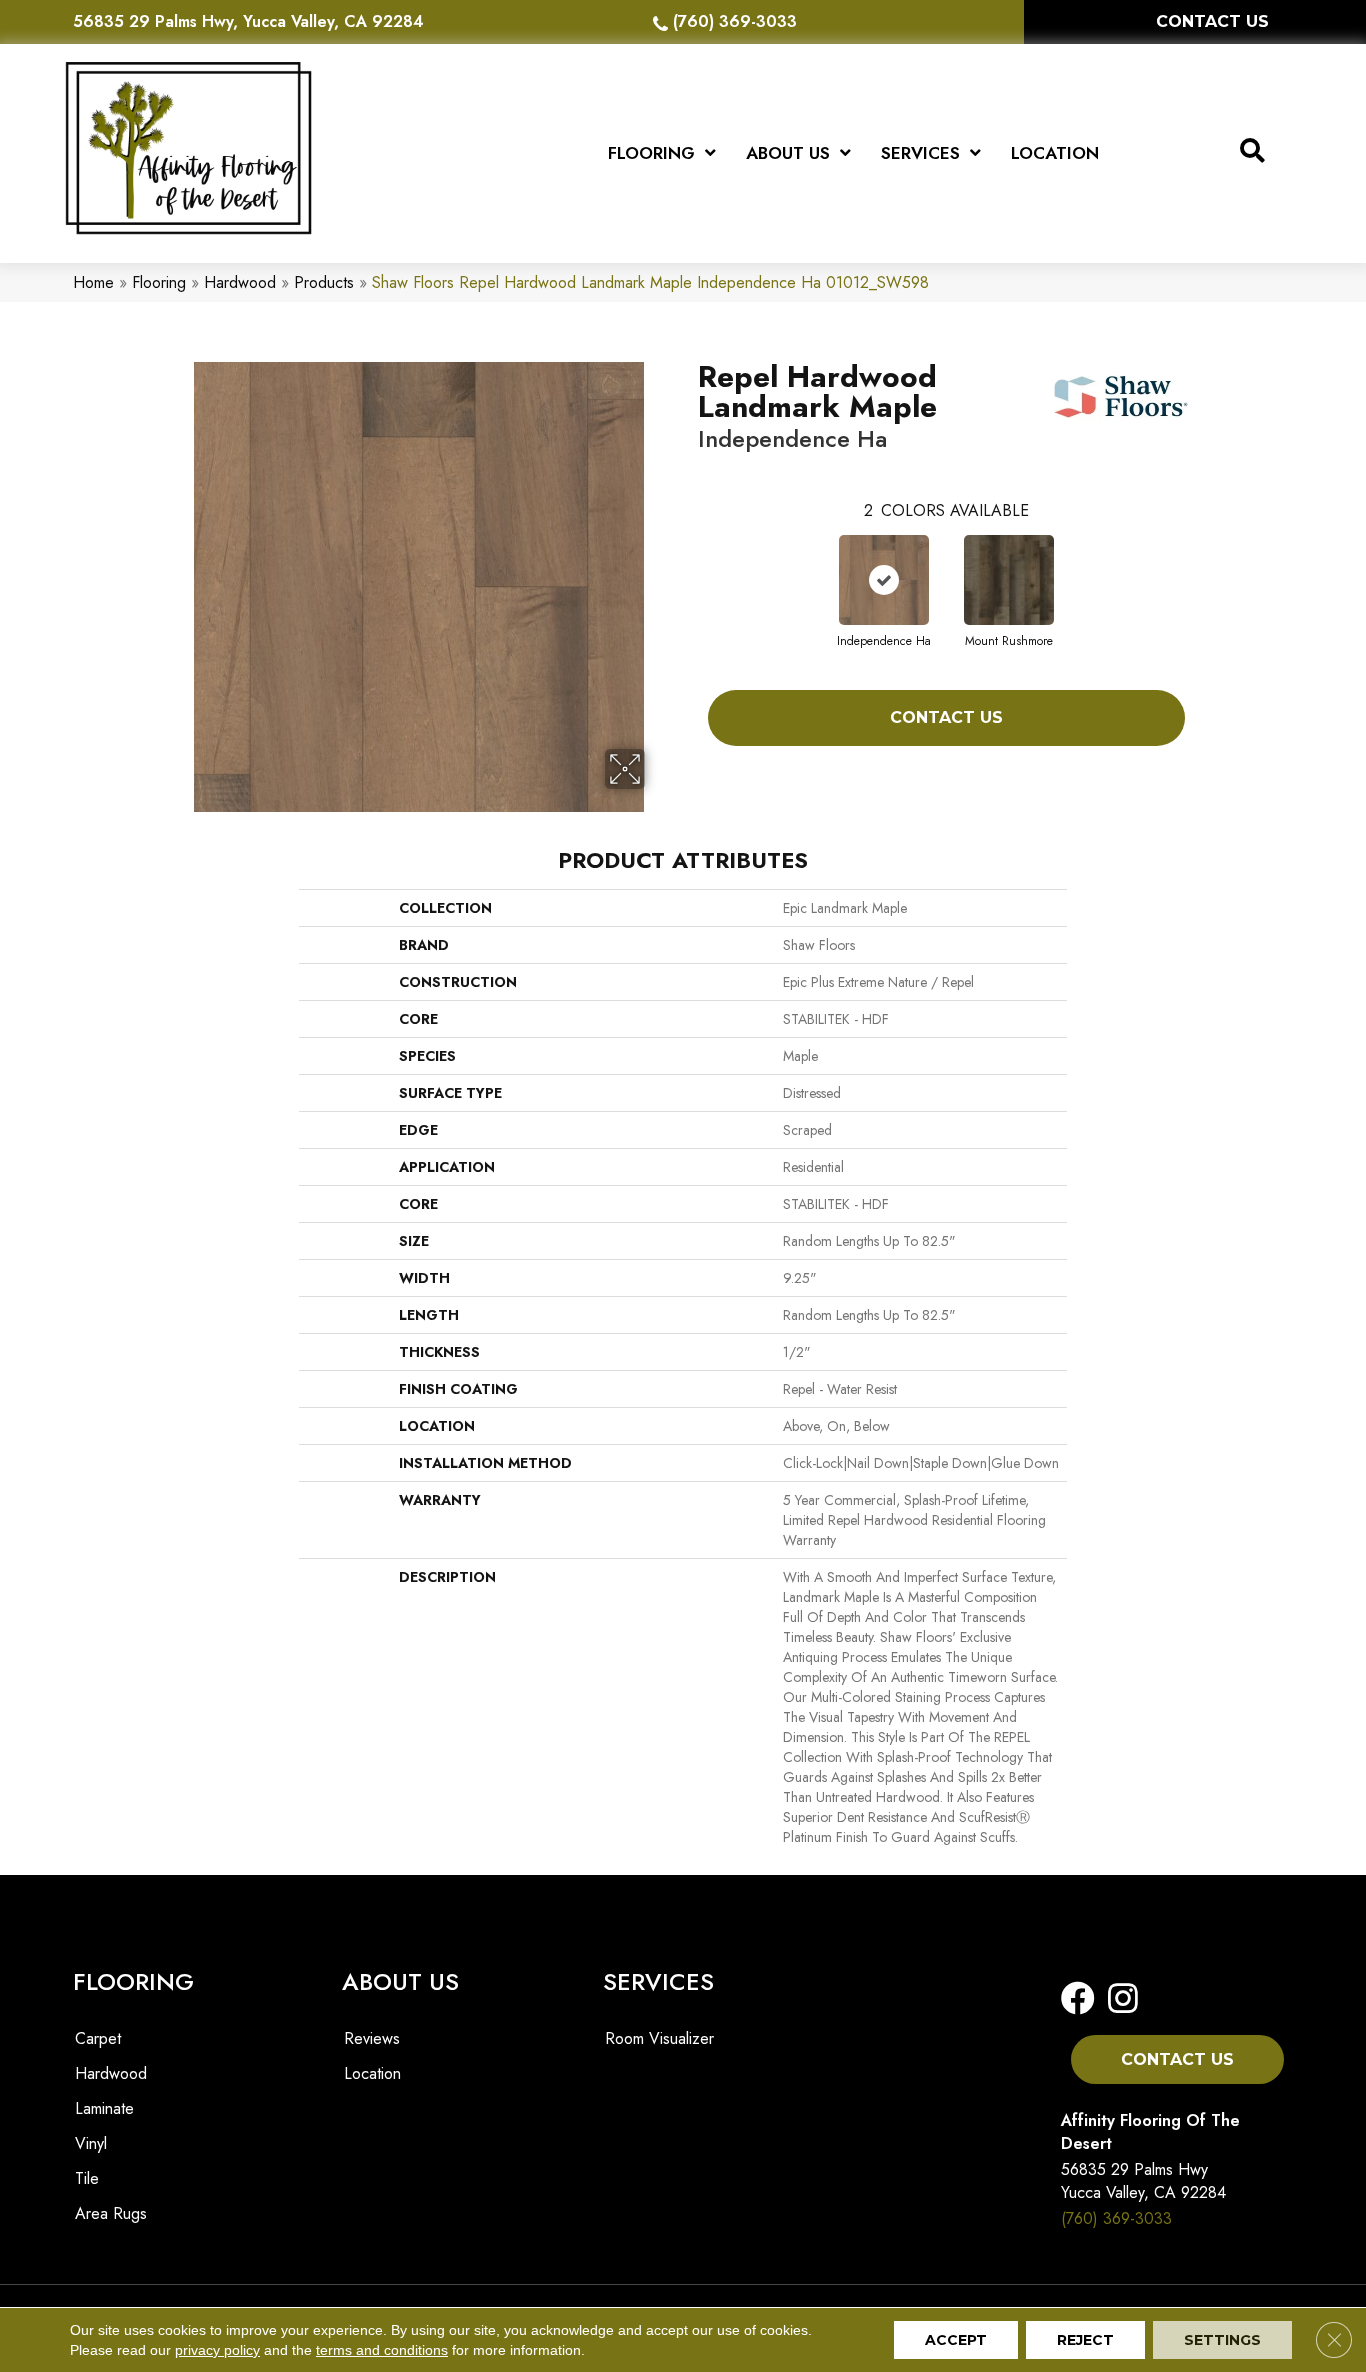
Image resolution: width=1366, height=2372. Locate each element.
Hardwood (240, 282)
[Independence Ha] (884, 580)
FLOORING (133, 1981)
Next (1205, 560)
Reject (1085, 2340)
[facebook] (1078, 1999)
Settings (1222, 2340)
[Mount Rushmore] (1009, 580)
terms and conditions (382, 2350)
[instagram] (1117, 1999)
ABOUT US (400, 1981)
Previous (688, 560)
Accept (956, 2340)
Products (324, 282)
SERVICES (658, 1981)
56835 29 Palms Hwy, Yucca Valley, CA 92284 (248, 21)
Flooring (159, 282)
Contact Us (946, 717)
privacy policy (217, 2350)
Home (93, 282)
